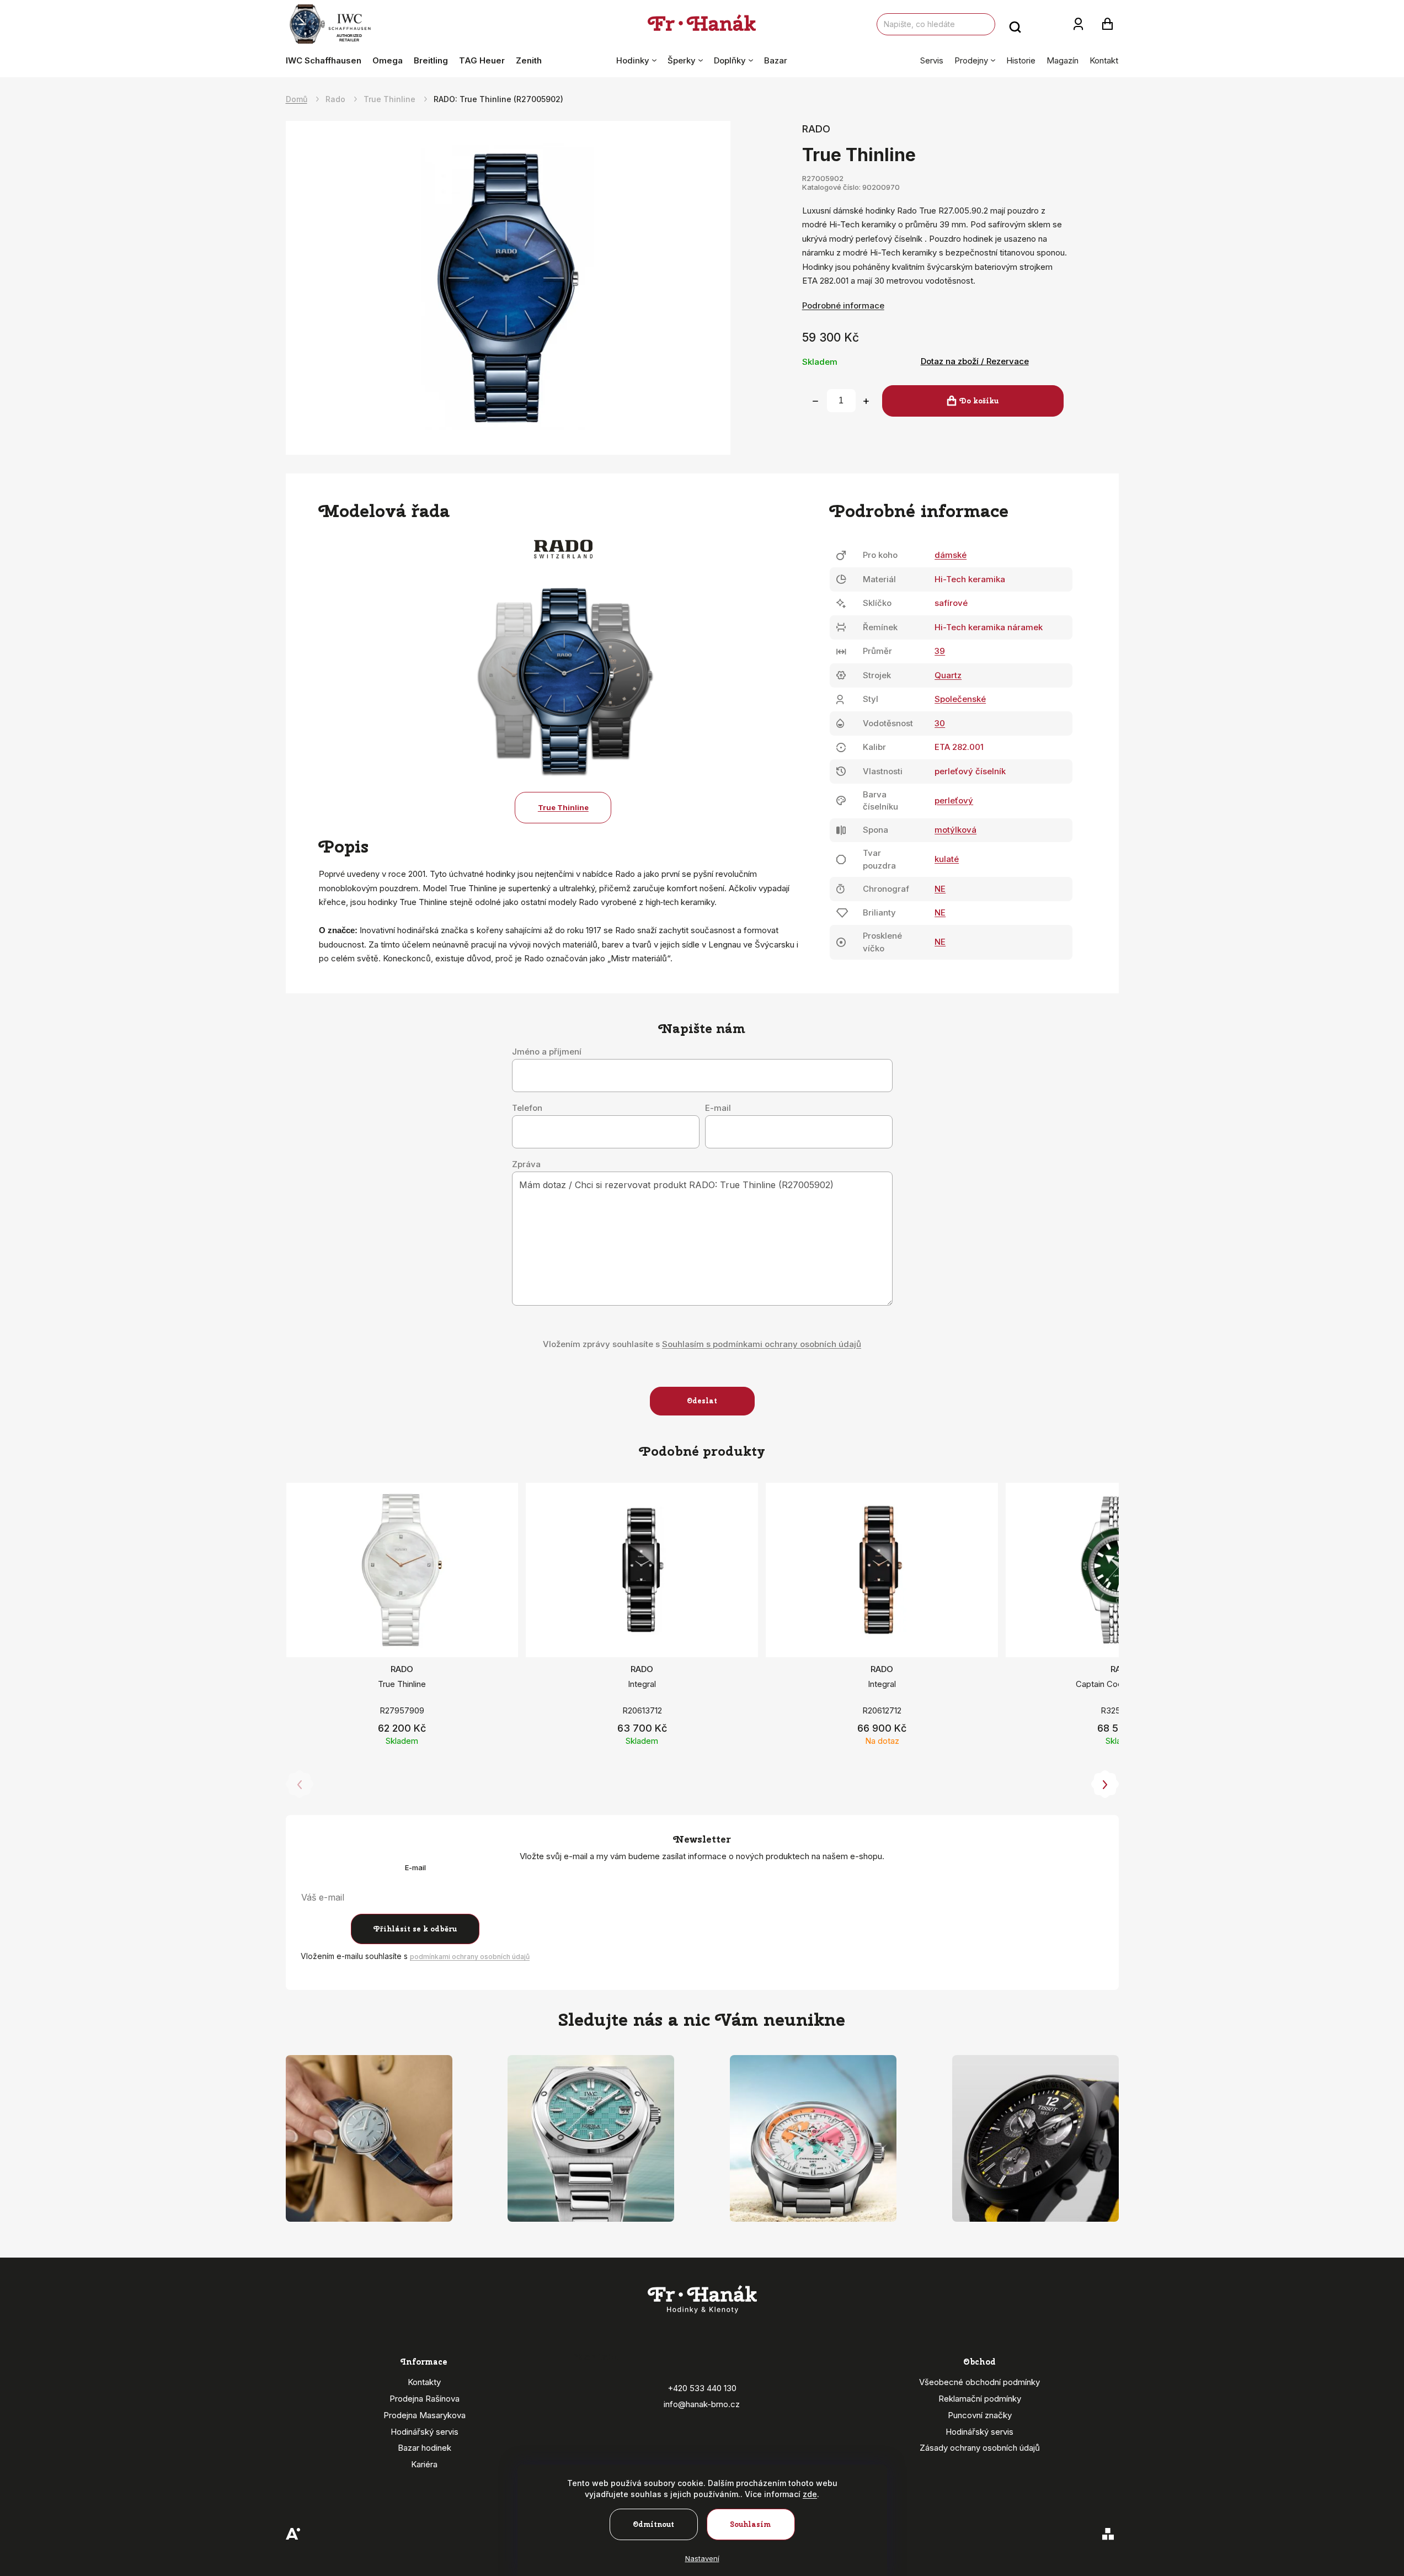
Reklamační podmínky (980, 2399)
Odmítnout (653, 2524)
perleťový (954, 800)
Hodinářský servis (425, 2432)
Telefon (527, 1108)
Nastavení (702, 2558)
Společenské (960, 699)
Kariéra (424, 2464)
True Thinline (563, 807)
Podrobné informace (843, 305)
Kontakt (1104, 60)
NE (940, 889)
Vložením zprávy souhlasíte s (702, 1344)
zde (810, 2494)
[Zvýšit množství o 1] (866, 401)
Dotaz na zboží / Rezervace (975, 361)
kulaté (947, 859)
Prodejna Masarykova (425, 2415)
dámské (951, 555)
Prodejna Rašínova (425, 2399)
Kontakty (424, 2382)
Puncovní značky (980, 2415)
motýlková (955, 830)
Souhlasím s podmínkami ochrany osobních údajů (762, 1344)
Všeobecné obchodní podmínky (979, 2382)
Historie (1021, 60)
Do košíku (979, 401)
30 (940, 723)
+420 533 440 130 (702, 2388)
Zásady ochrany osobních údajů (980, 2448)
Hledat (1015, 24)
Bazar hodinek (425, 2448)
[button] (1105, 1785)
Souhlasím (751, 2524)
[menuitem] (326, 61)
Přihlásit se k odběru (415, 1929)
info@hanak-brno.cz (702, 2404)
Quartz (948, 675)
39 (940, 651)
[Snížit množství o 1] (815, 401)
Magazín (1063, 60)
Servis (932, 60)
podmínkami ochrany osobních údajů (470, 1957)
